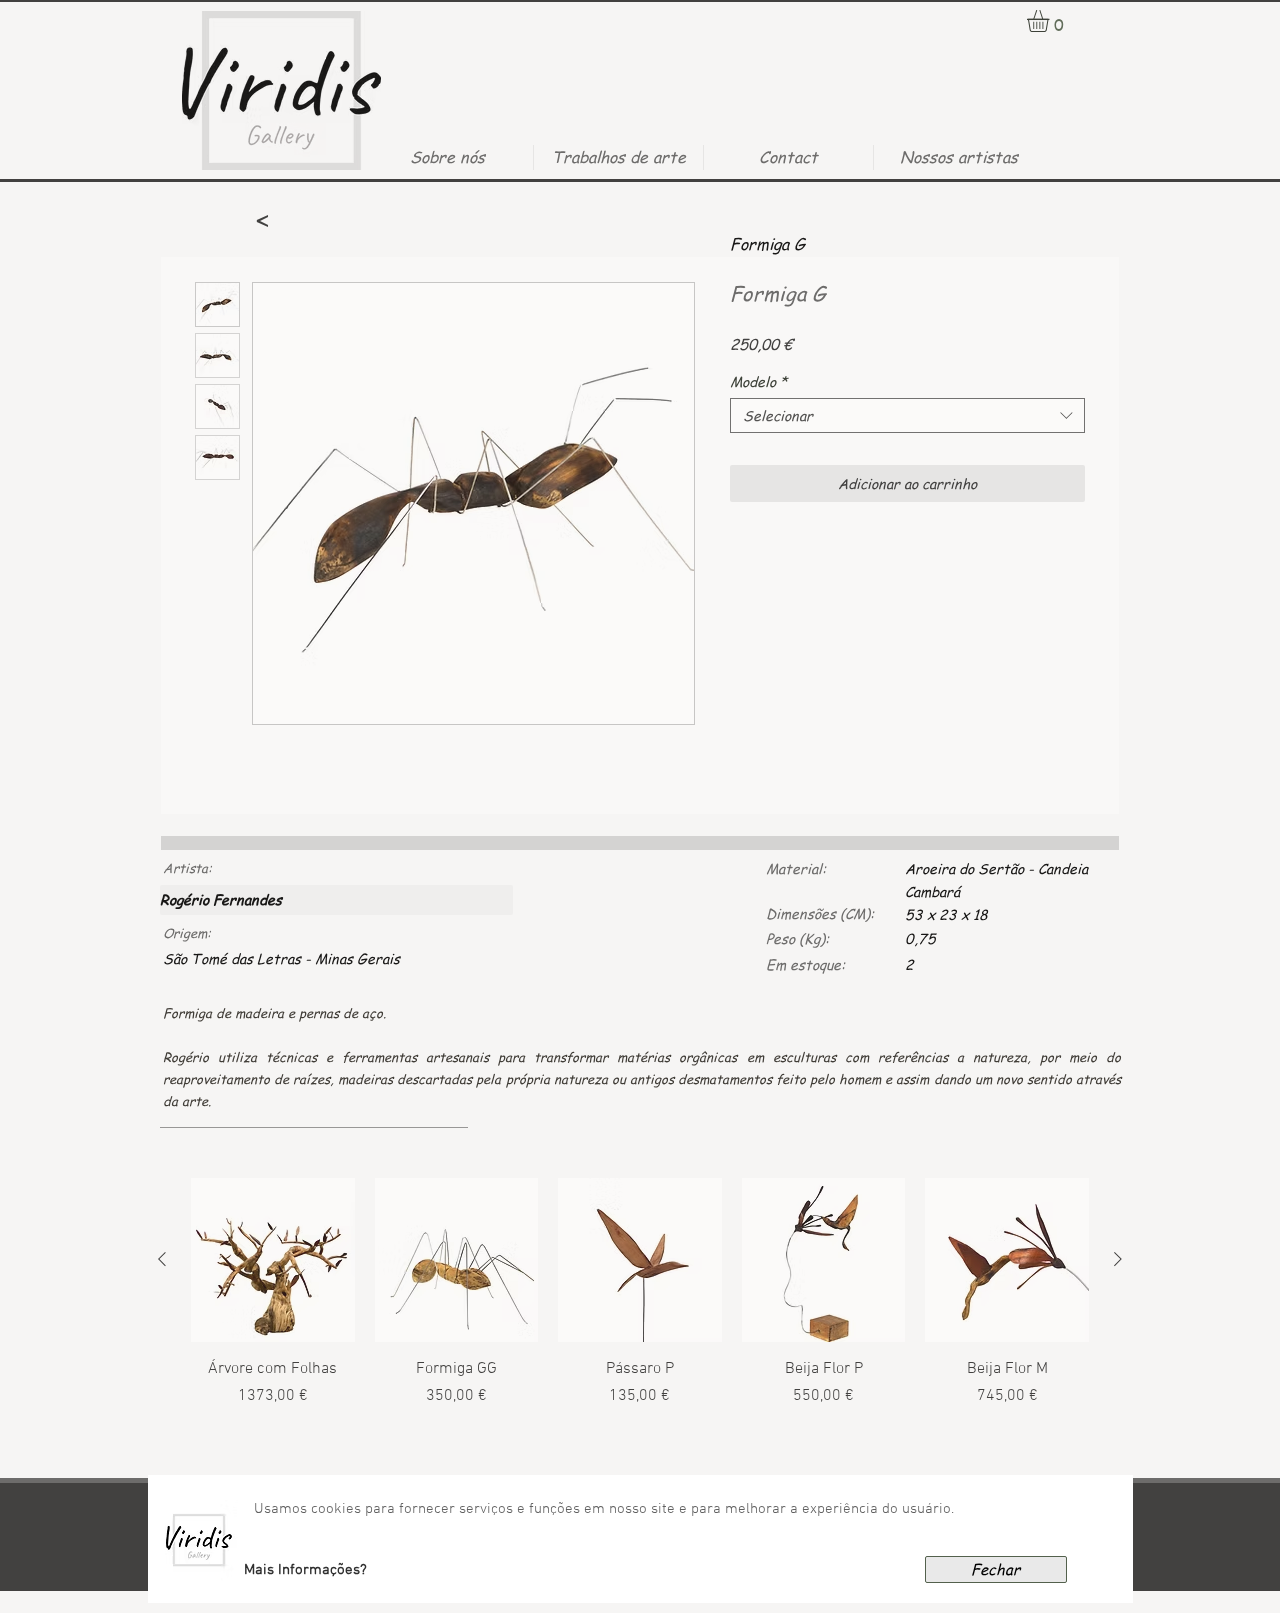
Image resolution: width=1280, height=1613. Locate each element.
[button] (306, 1570)
